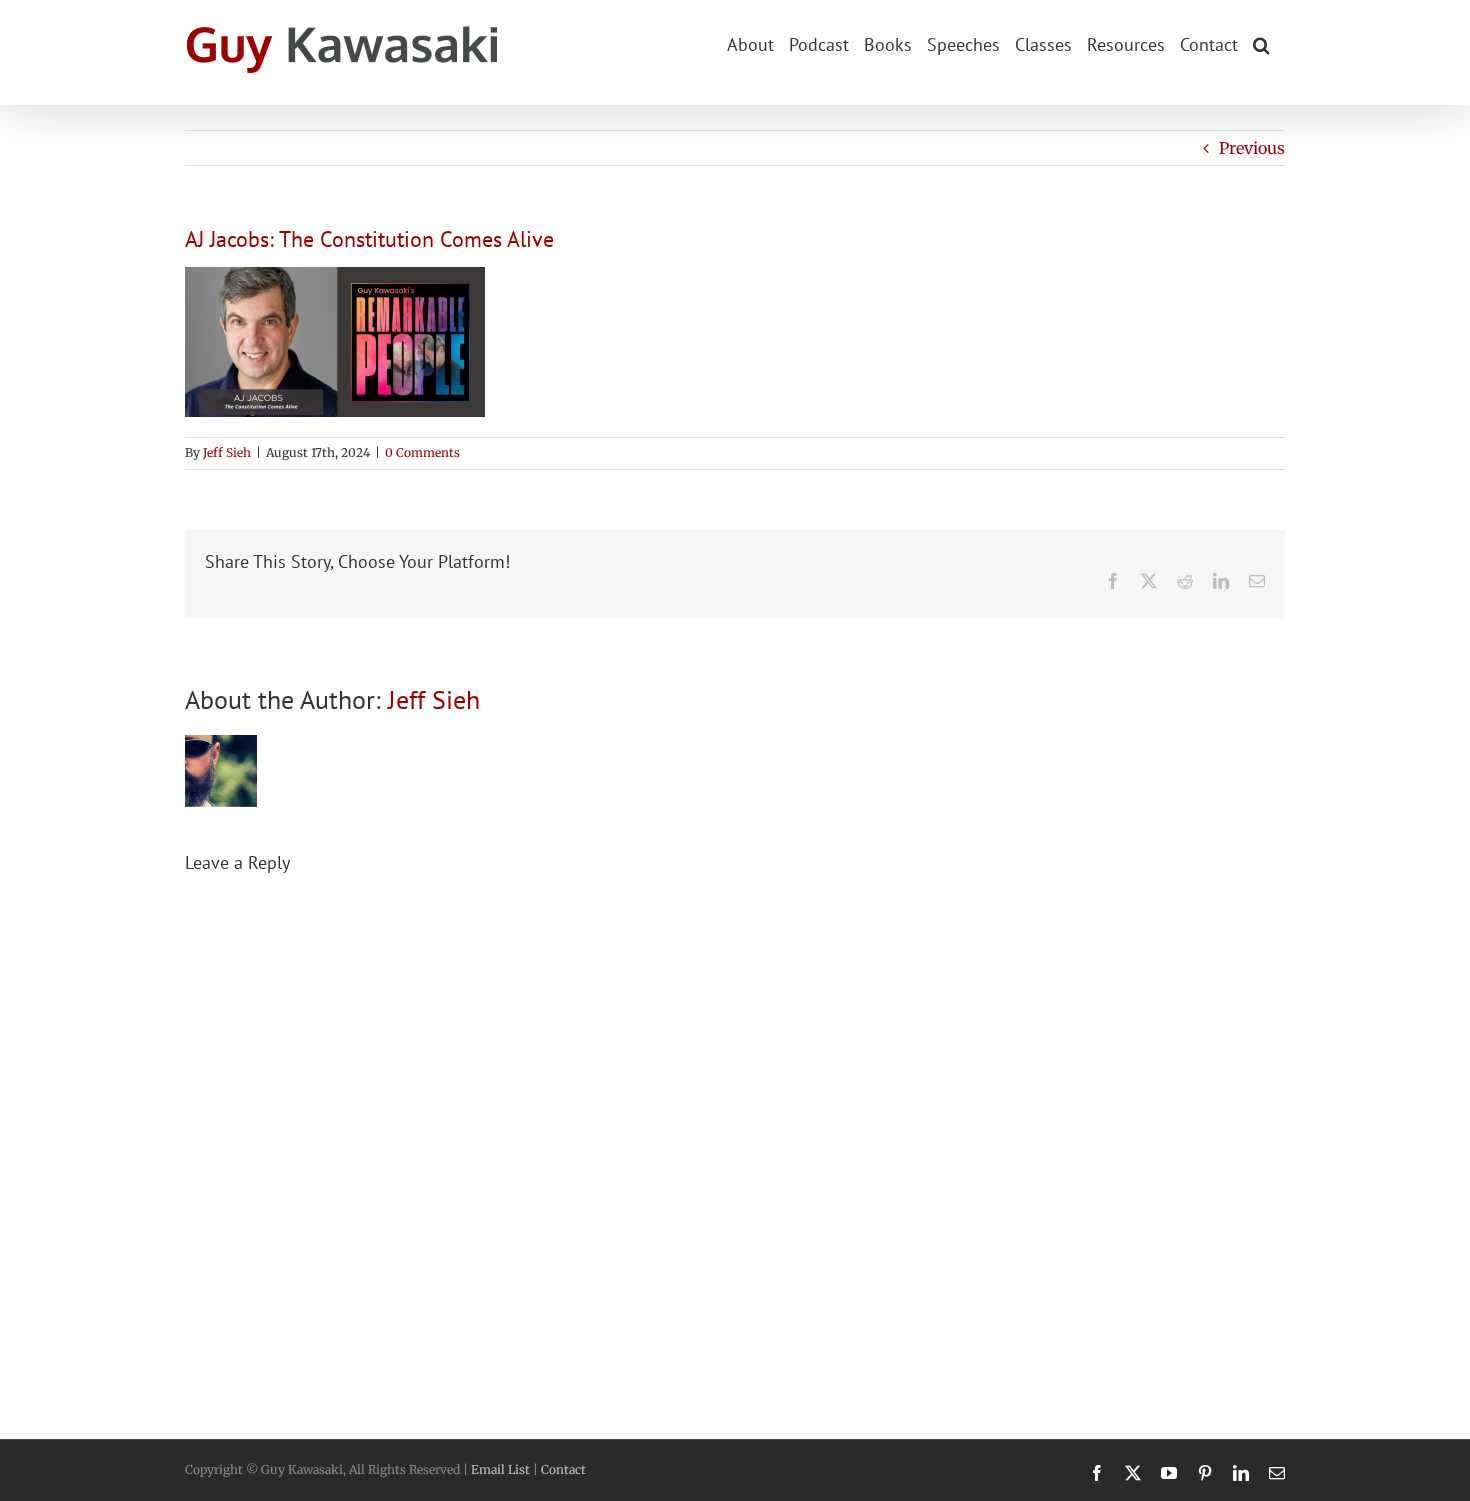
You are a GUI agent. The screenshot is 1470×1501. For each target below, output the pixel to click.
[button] (1261, 43)
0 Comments (422, 452)
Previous (1252, 148)
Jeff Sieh (227, 452)
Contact (563, 1469)
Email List (500, 1469)
